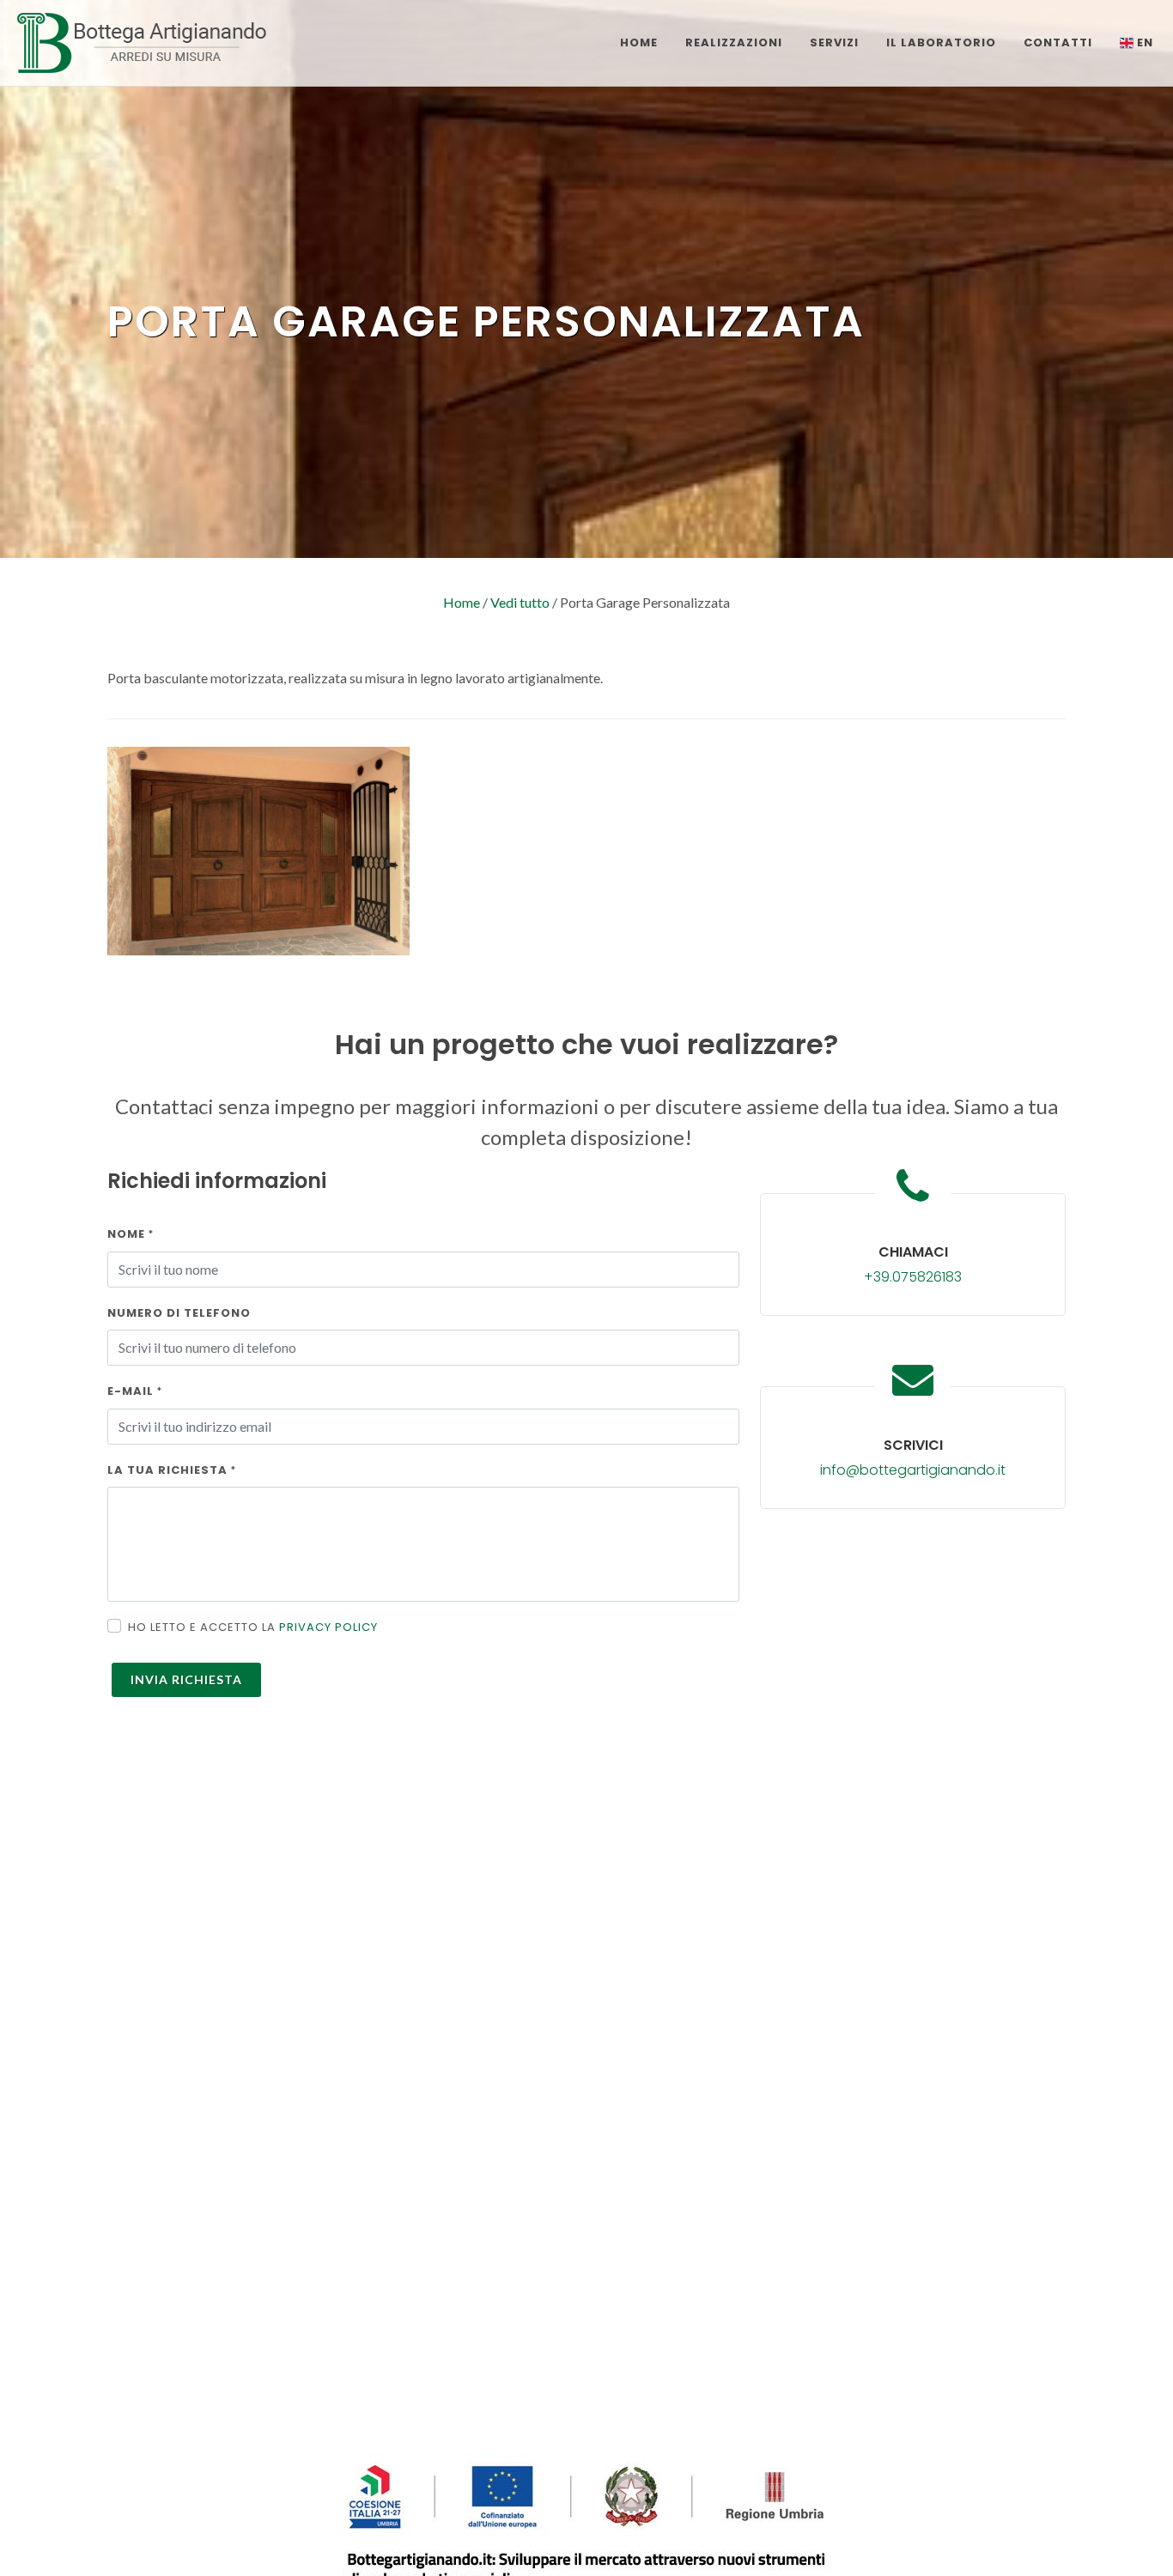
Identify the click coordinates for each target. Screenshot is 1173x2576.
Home (462, 602)
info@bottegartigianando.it (913, 1470)
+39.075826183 (913, 1277)
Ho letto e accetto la (253, 1627)
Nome (131, 1234)
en (1143, 42)
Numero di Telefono (179, 1313)
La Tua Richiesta (172, 1470)
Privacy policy (328, 1627)
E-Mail (135, 1391)
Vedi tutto (520, 602)
